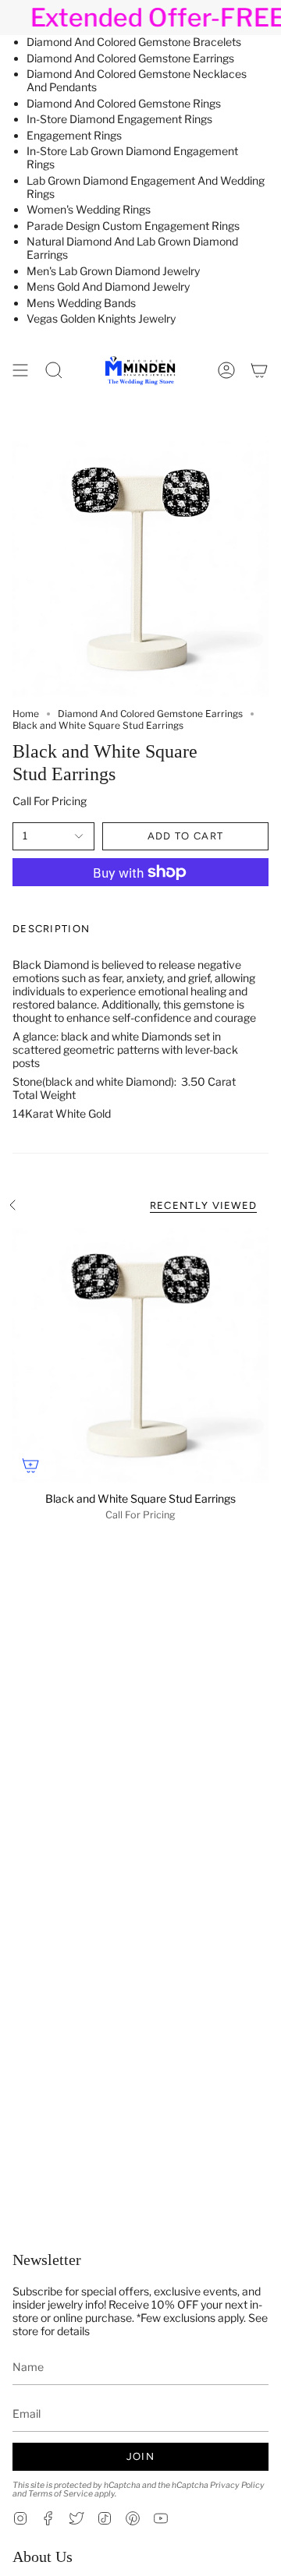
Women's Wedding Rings (89, 209)
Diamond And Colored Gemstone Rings (124, 103)
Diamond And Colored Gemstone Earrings (130, 58)
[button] (54, 370)
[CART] (259, 370)
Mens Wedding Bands (81, 303)
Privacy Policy (237, 2485)
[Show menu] (20, 370)
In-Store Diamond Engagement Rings (119, 119)
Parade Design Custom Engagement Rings (133, 226)
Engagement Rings (74, 135)
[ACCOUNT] (226, 370)
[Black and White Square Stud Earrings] (140, 1355)
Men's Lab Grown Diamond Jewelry (113, 271)
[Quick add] (30, 1465)
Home (26, 714)
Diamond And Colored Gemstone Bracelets (134, 42)
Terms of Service (60, 2494)
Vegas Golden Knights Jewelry (101, 318)
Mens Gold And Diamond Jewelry (108, 286)
